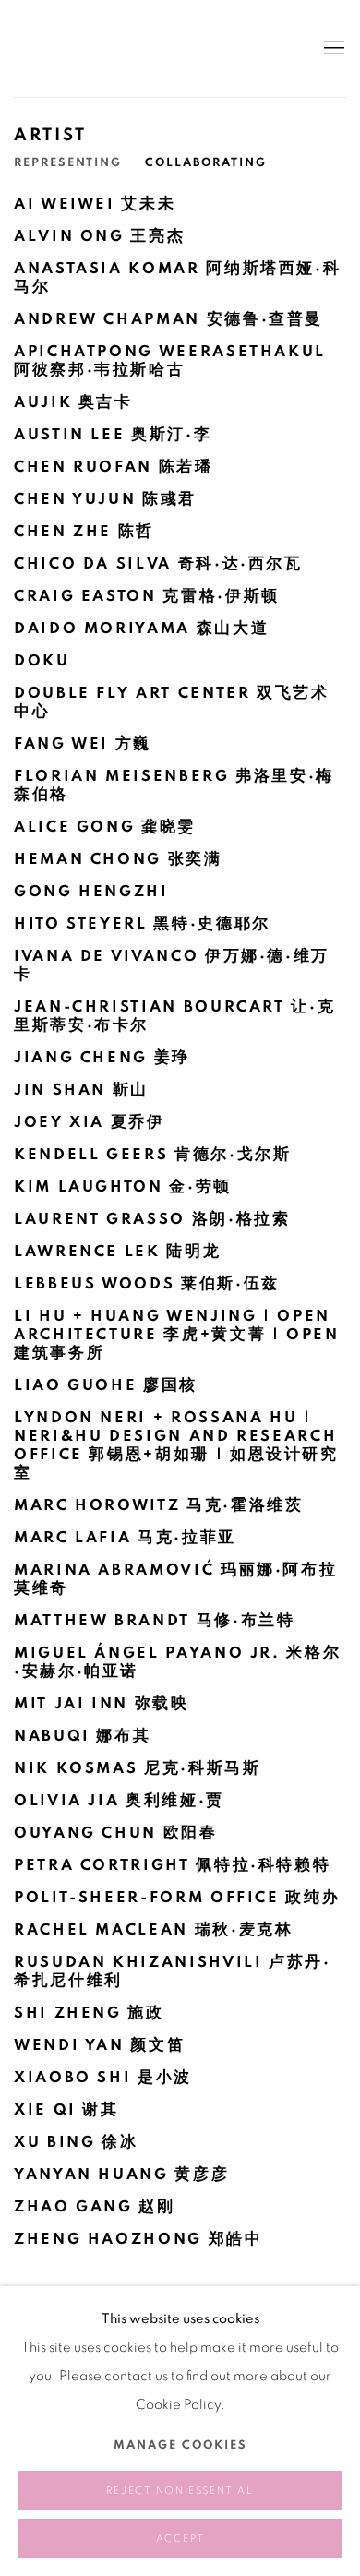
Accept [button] (180, 2539)
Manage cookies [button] (180, 2445)
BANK (69, 48)
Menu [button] (332, 49)
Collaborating (206, 163)
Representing (68, 163)
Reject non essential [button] (180, 2491)
